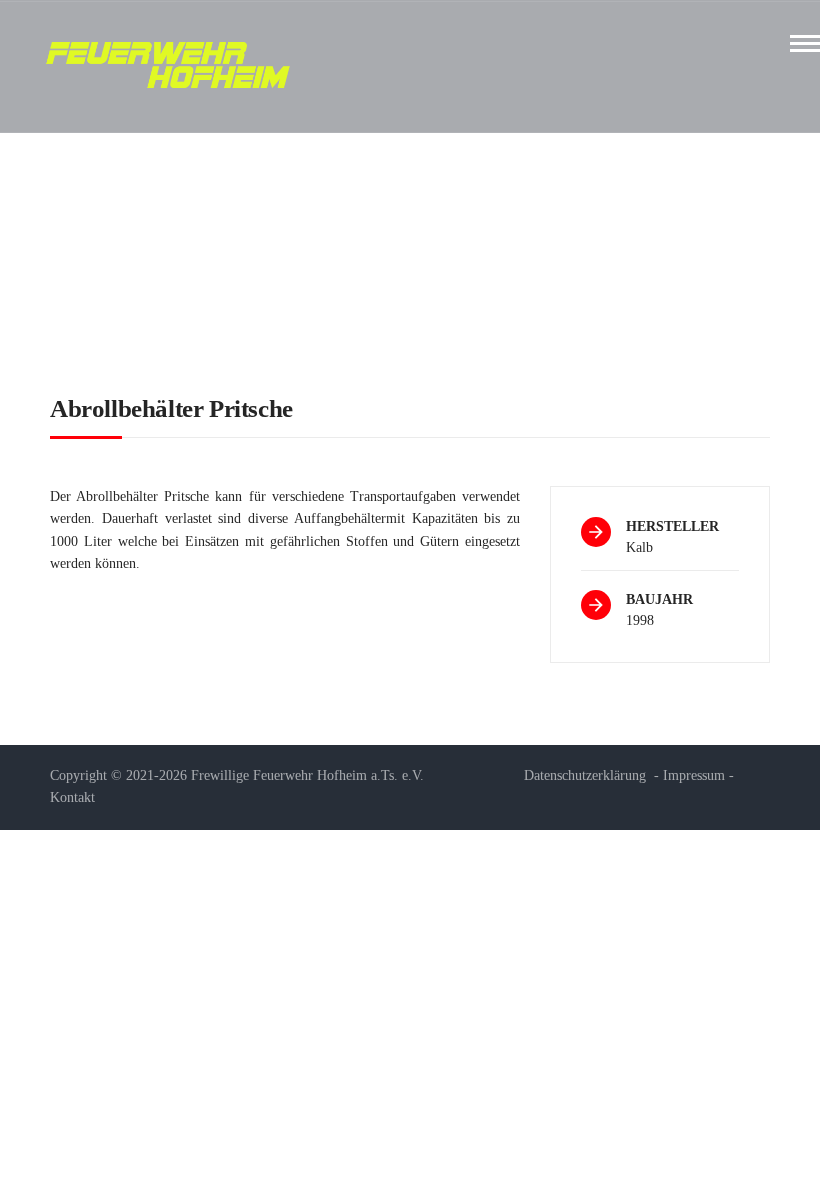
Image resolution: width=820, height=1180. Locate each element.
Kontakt (72, 797)
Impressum (694, 775)
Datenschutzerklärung (585, 775)
